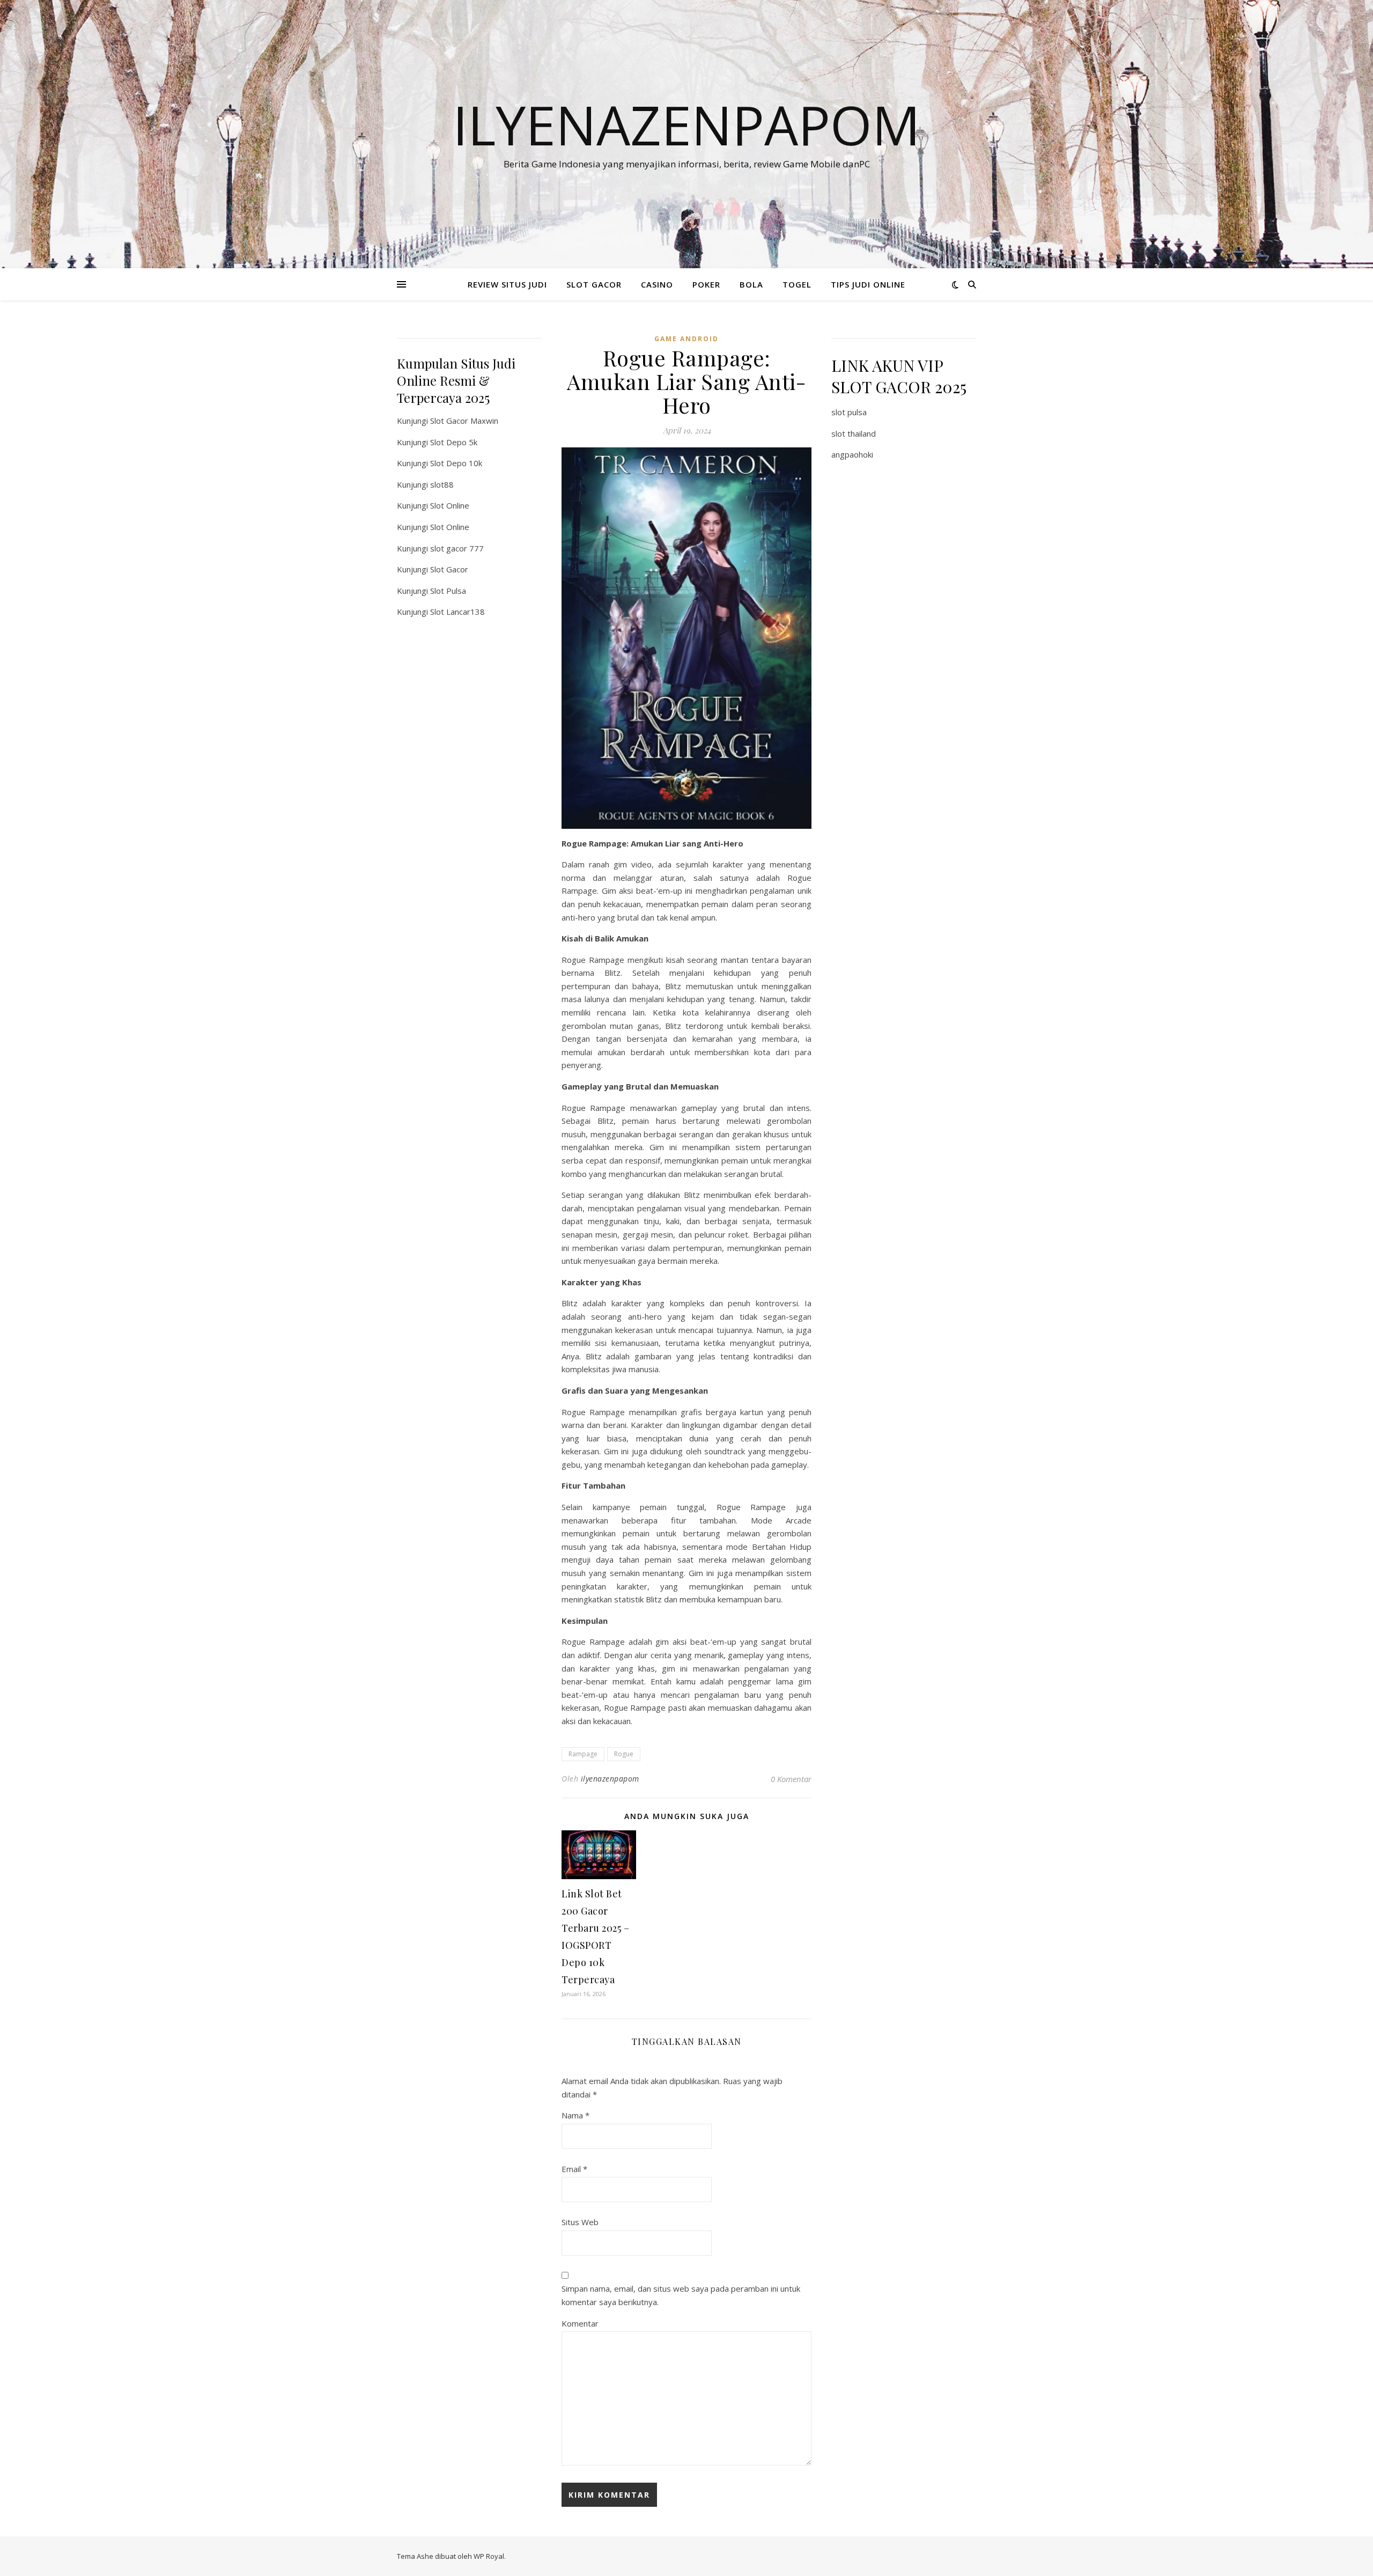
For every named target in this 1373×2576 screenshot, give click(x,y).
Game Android (686, 339)
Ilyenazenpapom (686, 124)
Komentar (580, 2323)
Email (574, 2169)
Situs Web (580, 2222)
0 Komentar (791, 1779)
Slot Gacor (449, 569)
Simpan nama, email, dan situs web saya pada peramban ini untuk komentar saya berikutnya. (681, 2295)
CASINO (657, 284)
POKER (706, 284)
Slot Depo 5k (454, 442)
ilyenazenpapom (610, 1779)
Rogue (624, 1754)
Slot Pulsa (448, 591)
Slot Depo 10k (456, 463)
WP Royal (489, 2556)
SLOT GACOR (594, 284)
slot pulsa (849, 412)
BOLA (751, 284)
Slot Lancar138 (457, 612)
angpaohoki (852, 454)
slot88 (442, 484)
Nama (575, 2115)
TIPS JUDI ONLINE (868, 284)
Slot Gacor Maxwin (464, 421)
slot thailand (854, 433)
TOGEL (797, 284)
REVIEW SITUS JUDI (507, 284)
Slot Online (450, 505)
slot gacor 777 (457, 548)
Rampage (583, 1754)
